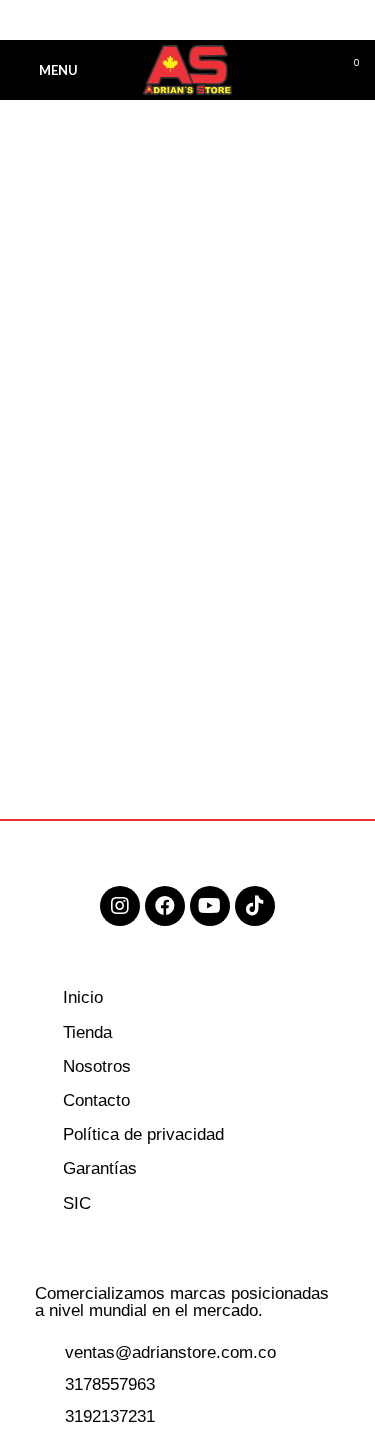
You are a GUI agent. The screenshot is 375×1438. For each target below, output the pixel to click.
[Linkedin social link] (210, 20)
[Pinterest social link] (187, 20)
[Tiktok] (255, 906)
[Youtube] (210, 906)
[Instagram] (120, 906)
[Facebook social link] (141, 20)
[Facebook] (165, 906)
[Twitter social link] (164, 20)
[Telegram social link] (233, 20)
